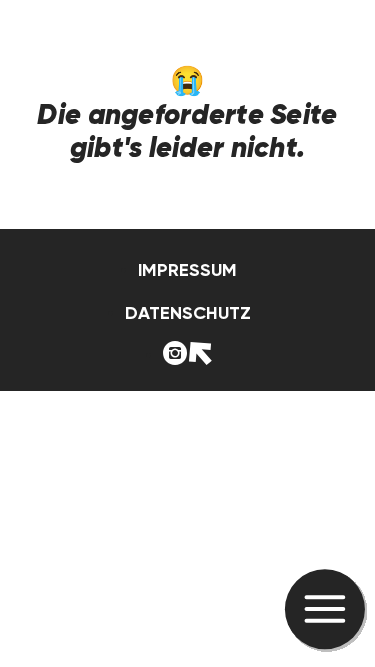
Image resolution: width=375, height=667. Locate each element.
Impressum (187, 270)
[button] (325, 610)
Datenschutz (188, 313)
